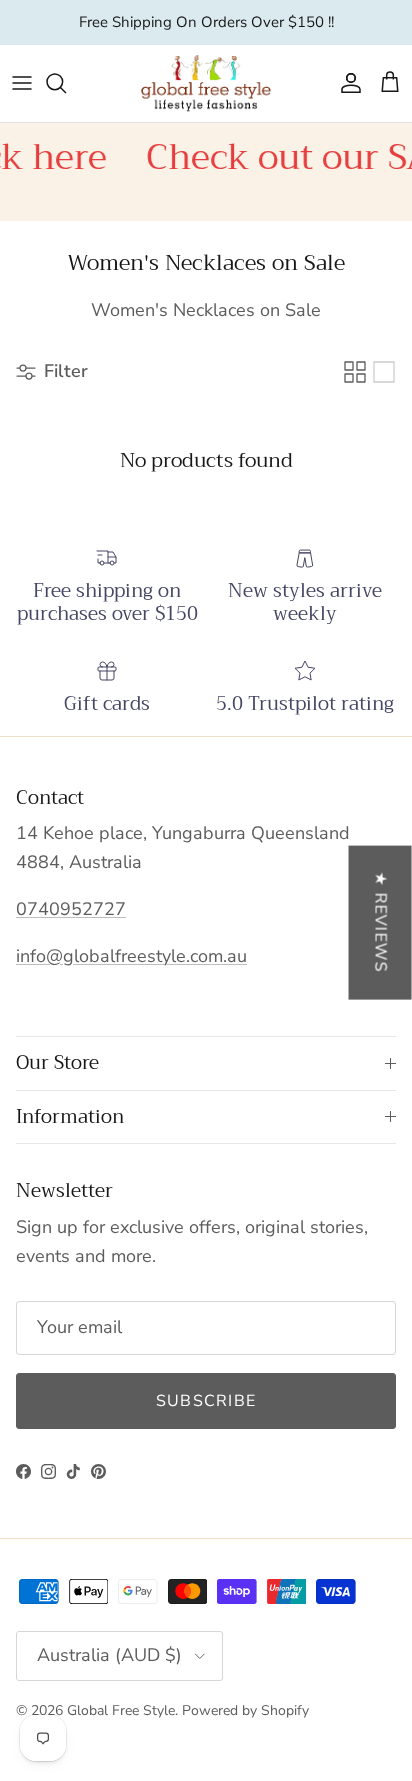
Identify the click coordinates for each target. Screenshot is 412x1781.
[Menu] (22, 83)
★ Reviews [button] (381, 922)
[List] (384, 372)
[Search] (66, 83)
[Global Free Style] (206, 83)
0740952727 (71, 909)
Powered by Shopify (245, 1710)
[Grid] (355, 372)
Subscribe (206, 1401)
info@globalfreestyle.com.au (131, 956)
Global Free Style (121, 1710)
